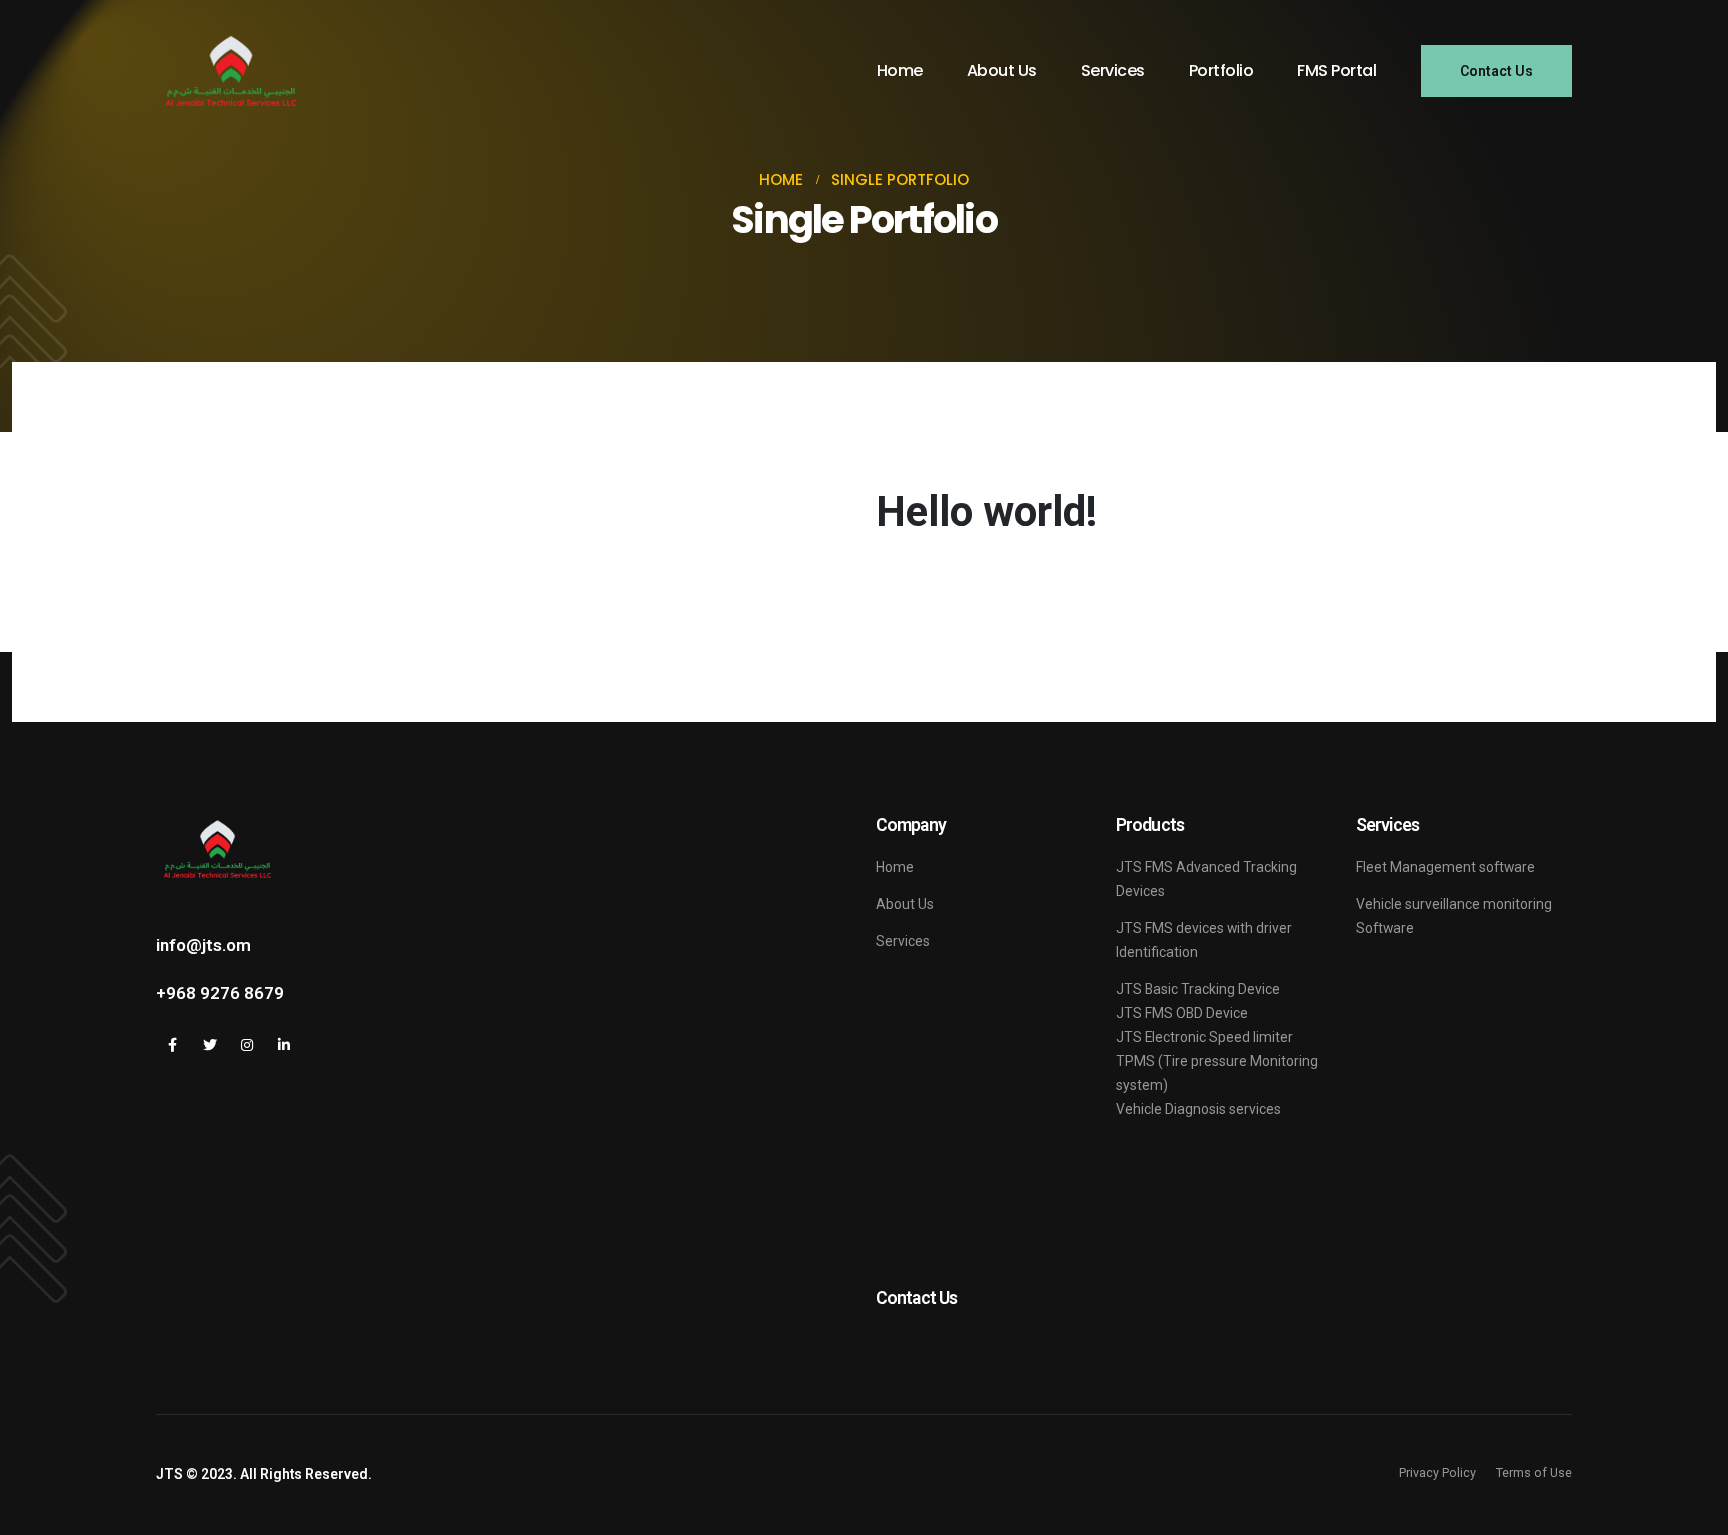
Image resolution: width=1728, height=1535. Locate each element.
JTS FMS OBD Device (1182, 1013)
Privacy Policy (1437, 1472)
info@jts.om (203, 945)
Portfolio (1221, 70)
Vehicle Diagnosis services (1198, 1109)
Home (900, 70)
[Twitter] (209, 1044)
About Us (1002, 70)
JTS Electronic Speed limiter (1204, 1037)
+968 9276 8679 (220, 993)
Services (1113, 70)
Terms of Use (1534, 1472)
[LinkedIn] (283, 1044)
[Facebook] (172, 1044)
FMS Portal (1336, 70)
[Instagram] (246, 1044)
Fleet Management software (1445, 867)
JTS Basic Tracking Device (1199, 989)
